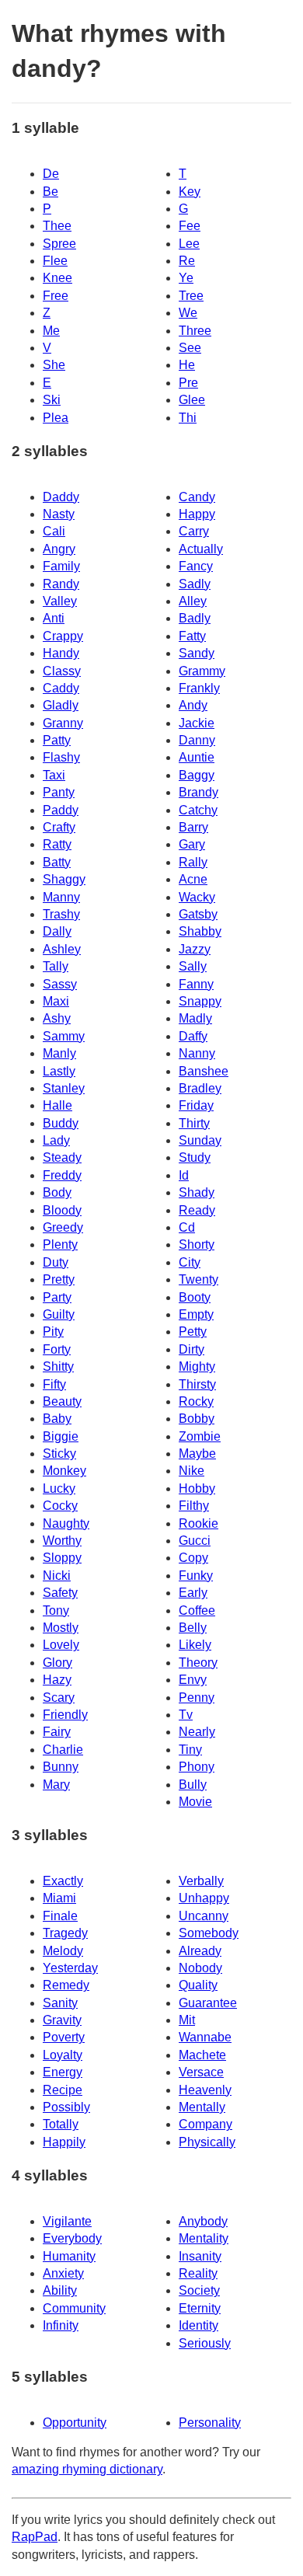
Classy (62, 671)
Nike (192, 1471)
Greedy (63, 1227)
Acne (193, 879)
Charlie (63, 1750)
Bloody (62, 1210)
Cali (54, 531)
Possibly (66, 2107)
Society (199, 2290)
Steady (62, 1157)
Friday (196, 1105)
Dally (57, 931)
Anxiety (63, 2273)
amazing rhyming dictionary (87, 2469)
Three (195, 331)
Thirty (194, 1123)
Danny (197, 740)
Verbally (201, 1881)
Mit (187, 2020)
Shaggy (64, 879)
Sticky (59, 1454)
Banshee (204, 1071)
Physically (207, 2142)
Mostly (61, 1628)
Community (74, 2308)
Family (61, 566)
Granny (63, 723)
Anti (54, 618)
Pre (188, 383)
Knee (57, 278)
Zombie (200, 1436)
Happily (64, 2142)
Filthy (194, 1506)
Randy (61, 584)
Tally (56, 966)
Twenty (199, 1279)
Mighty (197, 1366)
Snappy (200, 1001)
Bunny (61, 1767)
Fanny (196, 984)
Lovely (61, 1645)
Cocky (60, 1506)
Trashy (61, 914)
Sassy (60, 984)
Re (187, 261)
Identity (199, 2325)
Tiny (190, 1750)
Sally (193, 966)
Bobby (197, 1419)
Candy (197, 497)
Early (193, 1593)
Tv (186, 1715)
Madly (195, 1018)
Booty (195, 1297)
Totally (61, 2124)
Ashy (57, 1018)
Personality (210, 2423)
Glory (57, 1663)
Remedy (66, 1985)
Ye (186, 278)
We (188, 313)
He (187, 365)
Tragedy (65, 1933)
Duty (56, 1262)
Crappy (63, 636)
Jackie (197, 723)
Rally (193, 862)
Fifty (54, 1384)
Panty (59, 792)
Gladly (61, 705)
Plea (56, 418)
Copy (193, 1558)
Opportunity (75, 2423)
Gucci (195, 1541)
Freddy (62, 1175)
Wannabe (205, 2037)
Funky (196, 1576)
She (54, 365)
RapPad (35, 2537)
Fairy (57, 1732)
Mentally (202, 2107)
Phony (197, 1767)
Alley (193, 601)
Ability (60, 2290)
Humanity (69, 2256)
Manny (61, 897)
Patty (57, 740)
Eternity (200, 2308)
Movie (195, 1802)
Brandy (199, 792)
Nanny (197, 1053)
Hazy (57, 1680)
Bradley (200, 1088)
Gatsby (198, 914)
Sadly (195, 584)
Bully (193, 1785)
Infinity (61, 2325)
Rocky (196, 1401)
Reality (198, 2273)
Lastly (59, 1071)
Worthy (62, 1541)
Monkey (64, 1471)
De (51, 174)
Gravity (62, 2020)
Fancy (196, 566)
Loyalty (63, 2055)
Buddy (61, 1123)
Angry (59, 549)
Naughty (66, 1523)
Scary (59, 1698)
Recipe (63, 2090)
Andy (193, 705)
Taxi (54, 775)
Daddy (61, 497)
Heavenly (205, 2090)
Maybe (197, 1454)
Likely (195, 1645)
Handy (61, 653)
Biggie (61, 1436)
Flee (55, 261)
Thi (188, 418)
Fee (190, 226)
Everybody (72, 2238)
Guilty (59, 1314)
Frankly (199, 688)
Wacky (197, 897)
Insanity (200, 2256)
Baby (57, 1419)
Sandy (197, 653)
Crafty (59, 827)
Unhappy (204, 1898)
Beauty (62, 1401)
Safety (60, 1593)
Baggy (197, 775)
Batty (57, 862)
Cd (187, 1227)
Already (200, 1951)
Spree (59, 244)
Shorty (197, 1244)
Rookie (199, 1523)
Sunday (200, 1140)
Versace (201, 2072)
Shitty (58, 1366)
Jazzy (195, 949)
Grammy (202, 671)
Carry (194, 531)
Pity (53, 1332)
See (190, 348)
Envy (193, 1680)
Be (50, 192)
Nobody (200, 1968)
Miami (59, 1898)
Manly (59, 1053)
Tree (191, 296)
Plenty (60, 1244)
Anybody (203, 2221)
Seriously (205, 2343)
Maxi (56, 1001)
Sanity (60, 2003)
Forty (57, 1349)
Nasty (59, 514)
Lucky (59, 1488)
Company (205, 2124)
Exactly (63, 1881)
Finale (60, 1916)
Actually (201, 549)
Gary (192, 844)
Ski (52, 400)
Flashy (61, 757)
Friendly (65, 1715)
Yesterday (70, 1968)
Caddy (61, 688)
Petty (193, 1332)
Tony (56, 1610)
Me (51, 331)
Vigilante (67, 2221)
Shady (197, 1192)
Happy (197, 514)
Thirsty (197, 1384)
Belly (193, 1628)
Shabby (200, 931)
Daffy (193, 1036)
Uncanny (204, 1916)
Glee (192, 400)
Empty (196, 1314)
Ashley (62, 949)
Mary (56, 1785)
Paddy (61, 810)
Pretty (59, 1279)
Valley (60, 601)
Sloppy (62, 1558)
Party (57, 1297)
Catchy (198, 810)
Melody (63, 1951)
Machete (202, 2055)
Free (56, 296)
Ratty (57, 844)
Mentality (204, 2238)
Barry (193, 827)
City (190, 1262)
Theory (198, 1663)
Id (184, 1175)
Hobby (197, 1488)
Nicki (57, 1576)
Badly (195, 618)
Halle (57, 1105)
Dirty (192, 1349)
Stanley (64, 1088)
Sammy (64, 1036)
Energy (63, 2072)
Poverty (64, 2037)
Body (57, 1192)
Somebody (209, 1933)
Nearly (197, 1732)
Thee (57, 226)
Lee (189, 244)
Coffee (197, 1610)
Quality (198, 1985)
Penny (197, 1698)
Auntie (197, 757)
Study (195, 1157)
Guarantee (208, 2003)
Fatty (192, 636)
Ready (197, 1210)
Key (190, 192)
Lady (56, 1140)
